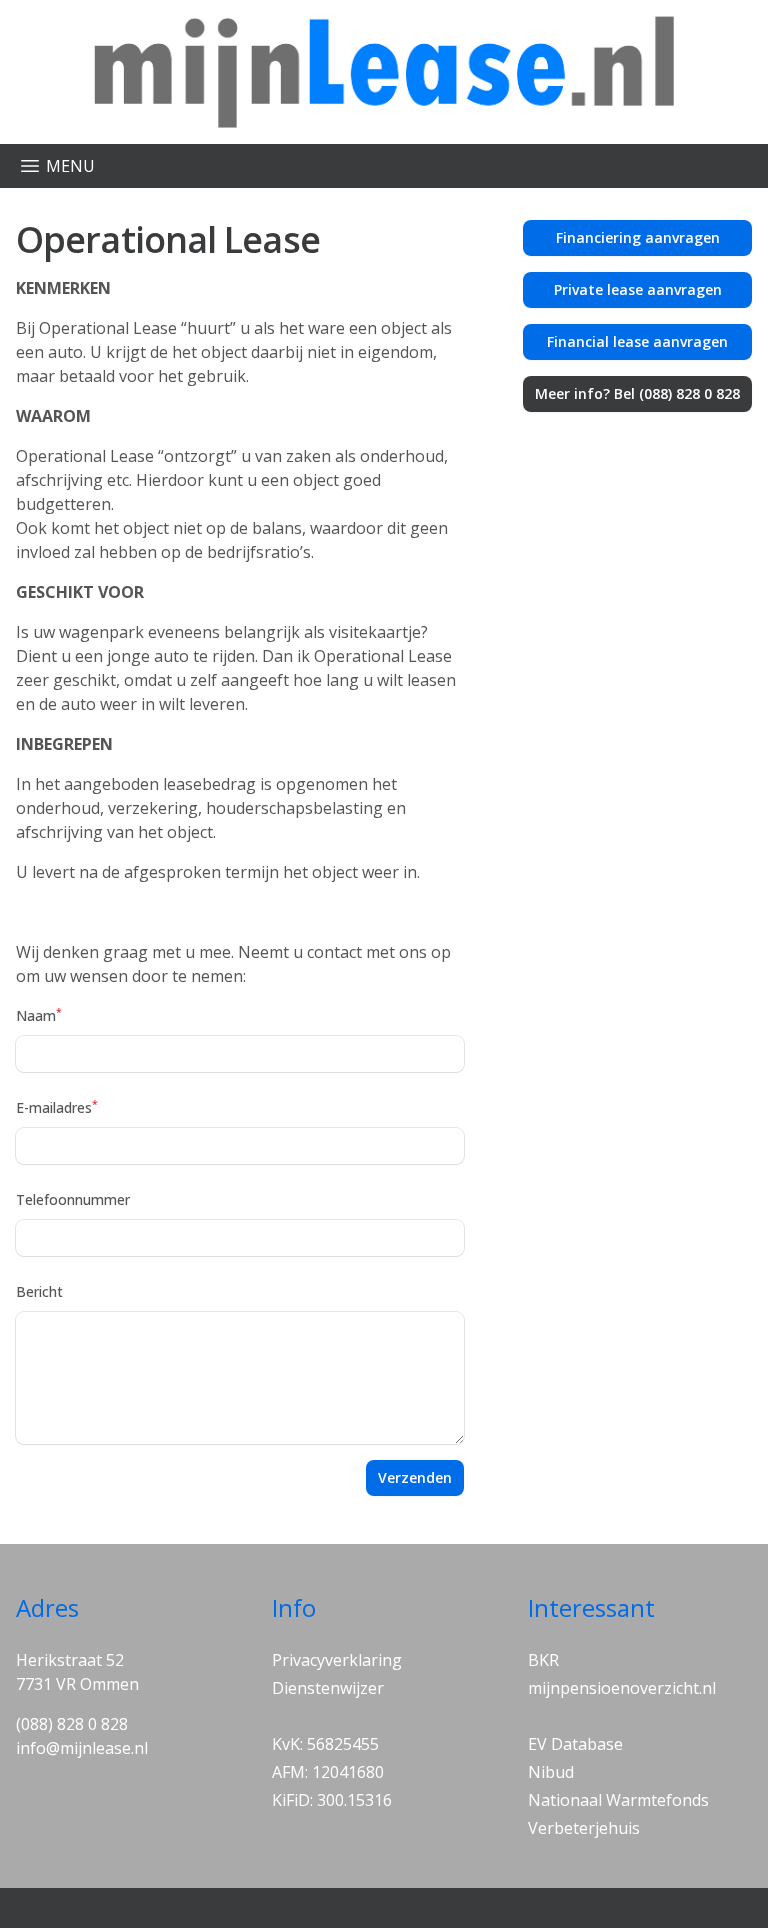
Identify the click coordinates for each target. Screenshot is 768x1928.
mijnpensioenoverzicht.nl (622, 1688)
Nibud (551, 1772)
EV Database (575, 1744)
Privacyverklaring (337, 1660)
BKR (543, 1660)
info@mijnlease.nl (82, 1748)
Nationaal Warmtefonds (618, 1800)
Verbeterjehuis (584, 1828)
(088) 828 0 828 (72, 1724)
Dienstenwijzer (328, 1688)
